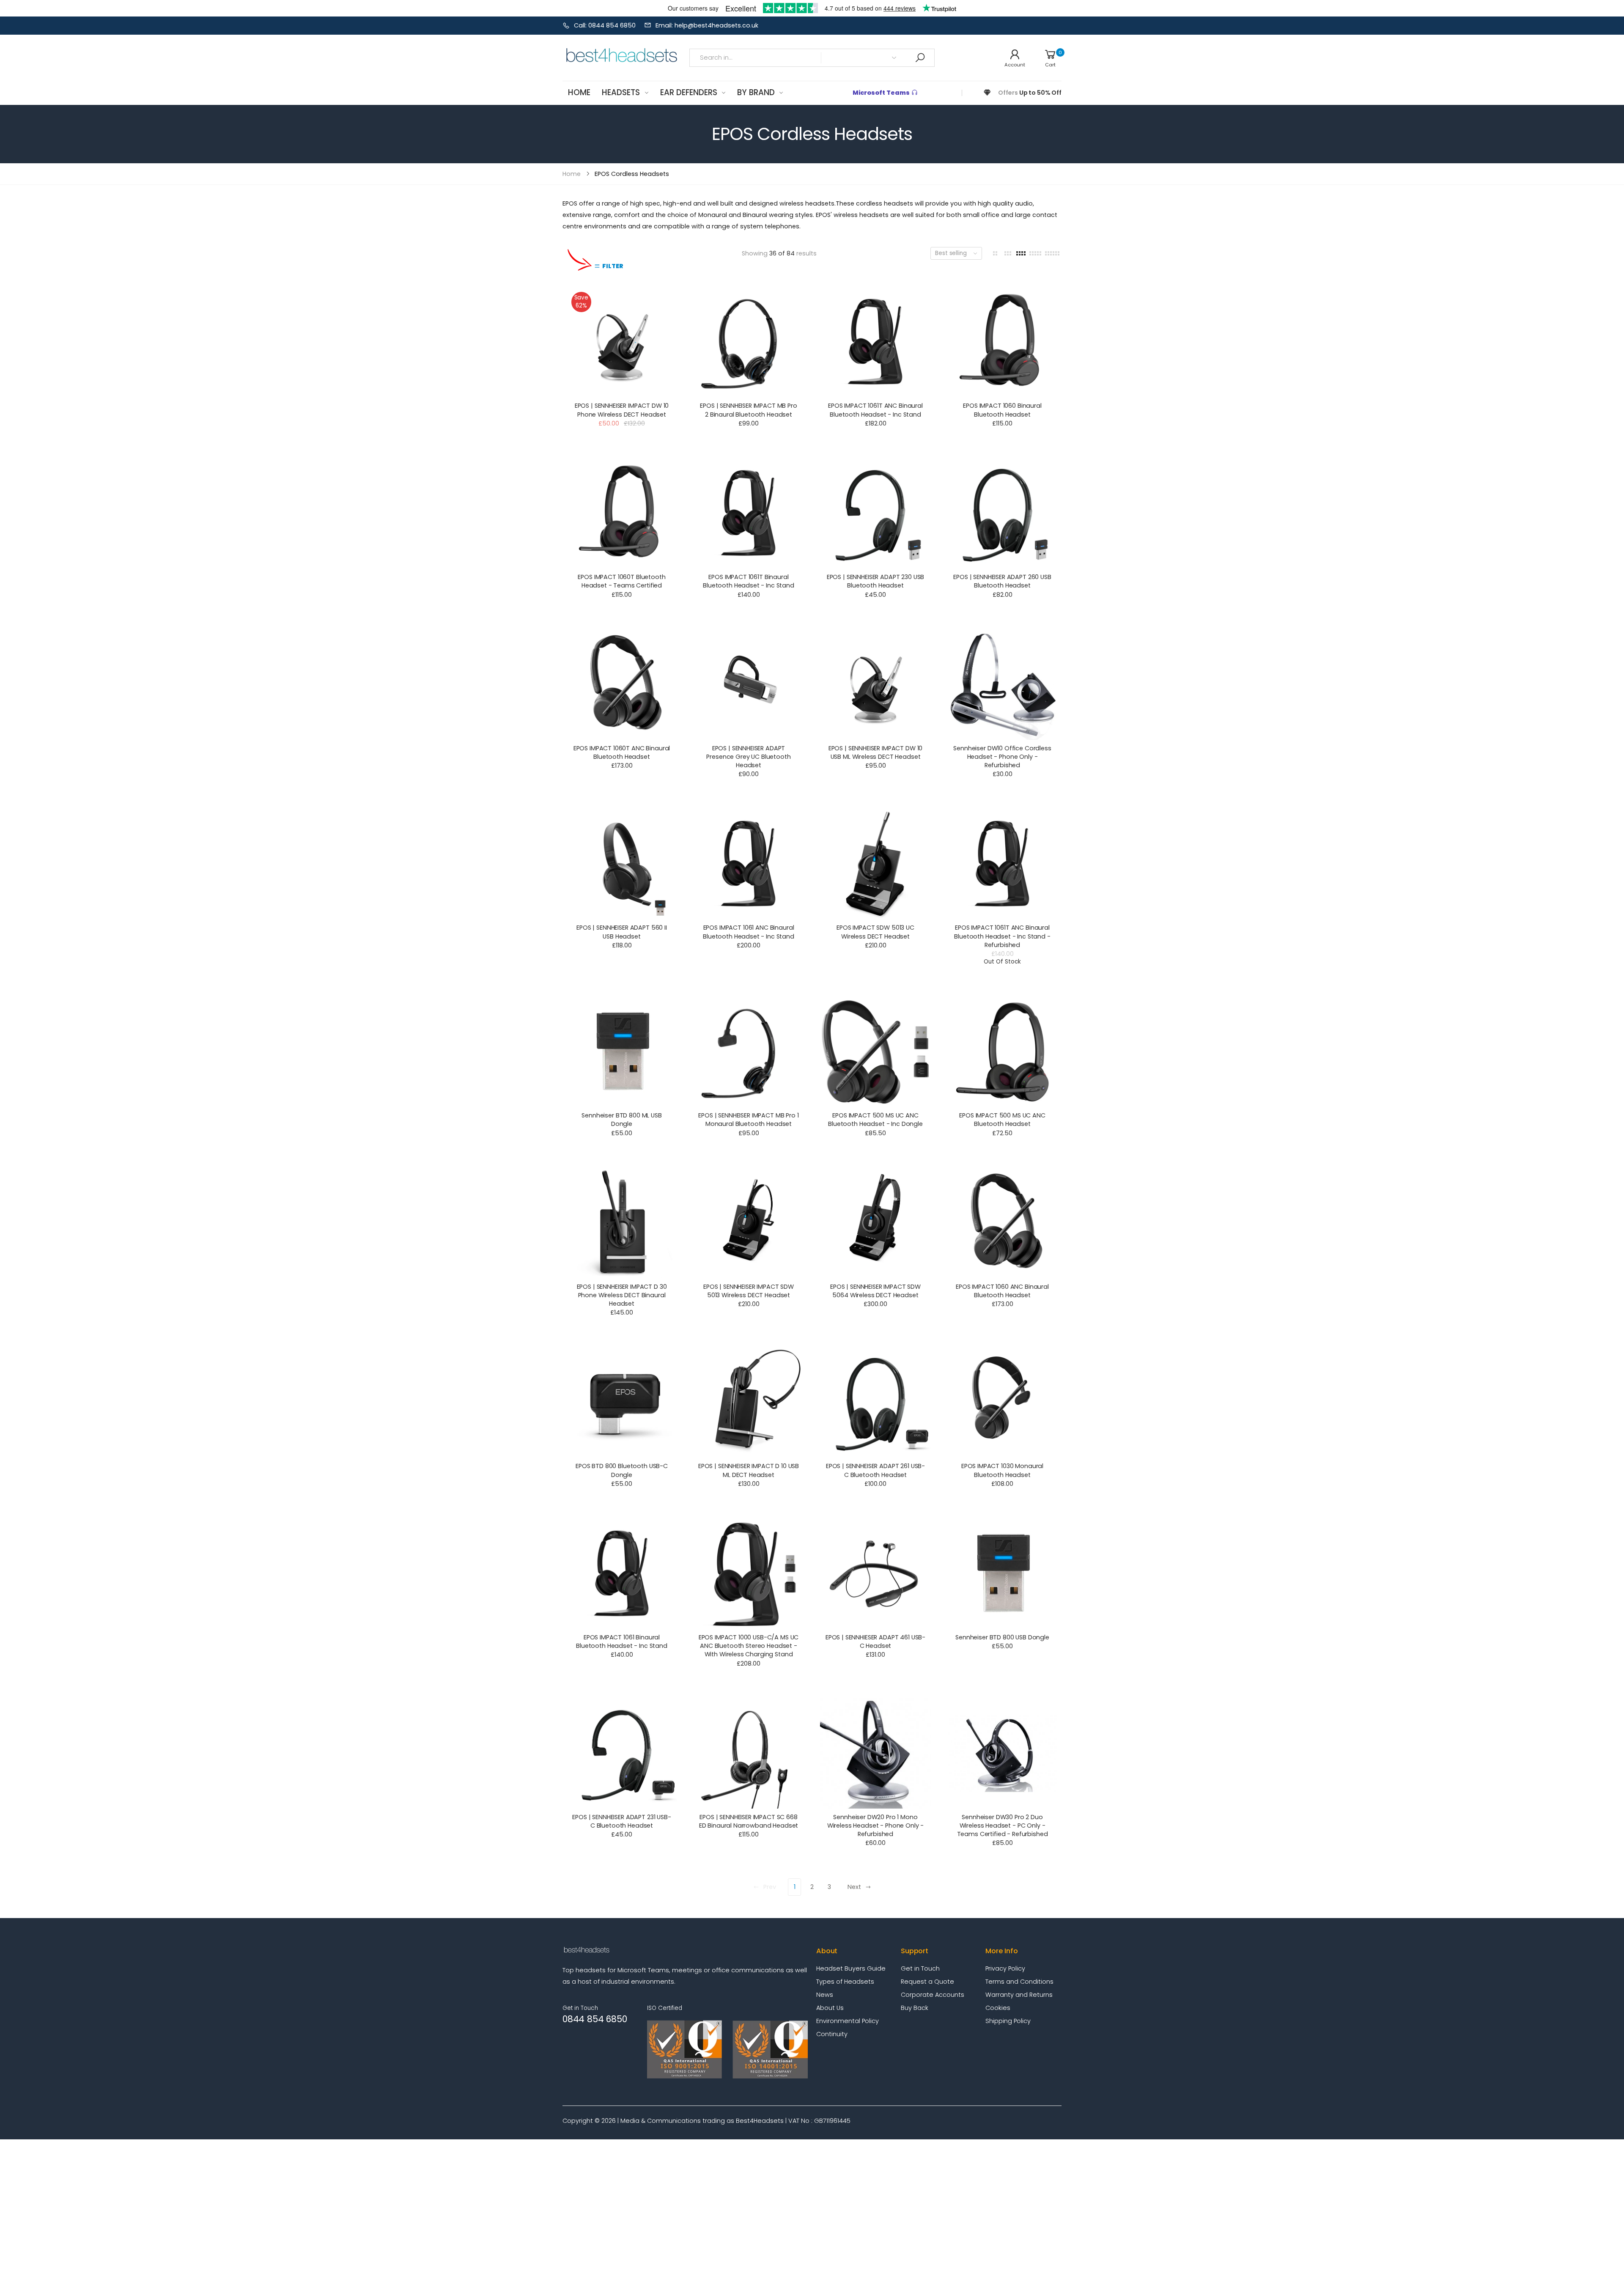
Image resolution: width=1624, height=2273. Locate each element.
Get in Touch (920, 1968)
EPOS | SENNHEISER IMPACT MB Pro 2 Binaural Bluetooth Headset (749, 410)
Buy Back (915, 2008)
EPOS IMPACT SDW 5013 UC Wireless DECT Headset (875, 932)
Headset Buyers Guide (851, 1968)
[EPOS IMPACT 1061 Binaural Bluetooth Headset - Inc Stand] (621, 1574)
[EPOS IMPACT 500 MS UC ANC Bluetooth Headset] (1002, 1052)
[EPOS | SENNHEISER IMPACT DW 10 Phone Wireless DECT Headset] (621, 342)
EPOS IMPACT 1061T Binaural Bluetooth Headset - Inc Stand (749, 581)
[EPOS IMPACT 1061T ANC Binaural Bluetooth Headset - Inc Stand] (875, 342)
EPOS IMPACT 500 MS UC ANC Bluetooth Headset (1002, 1120)
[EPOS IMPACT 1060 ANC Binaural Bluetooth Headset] (1002, 1223)
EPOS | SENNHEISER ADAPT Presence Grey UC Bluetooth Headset (748, 757)
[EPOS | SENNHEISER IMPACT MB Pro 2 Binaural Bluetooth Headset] (748, 342)
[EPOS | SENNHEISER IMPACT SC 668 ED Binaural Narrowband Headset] (748, 1753)
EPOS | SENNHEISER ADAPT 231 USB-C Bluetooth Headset (621, 1821)
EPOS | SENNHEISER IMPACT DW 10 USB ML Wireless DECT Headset (876, 752)
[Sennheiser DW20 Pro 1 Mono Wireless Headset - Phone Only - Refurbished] (875, 1753)
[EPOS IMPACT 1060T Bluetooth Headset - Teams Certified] (621, 513)
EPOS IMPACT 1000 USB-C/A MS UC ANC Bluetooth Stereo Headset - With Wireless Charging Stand (749, 1646)
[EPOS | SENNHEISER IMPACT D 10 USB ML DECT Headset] (748, 1403)
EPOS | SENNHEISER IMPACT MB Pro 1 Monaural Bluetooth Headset (748, 1120)
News (825, 1995)
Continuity (832, 2034)
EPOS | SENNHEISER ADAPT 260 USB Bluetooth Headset (1002, 581)
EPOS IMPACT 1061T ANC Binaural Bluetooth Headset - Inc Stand (875, 410)
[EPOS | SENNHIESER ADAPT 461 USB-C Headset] (875, 1574)
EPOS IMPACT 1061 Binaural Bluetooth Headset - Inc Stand (622, 1642)
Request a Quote (927, 1982)
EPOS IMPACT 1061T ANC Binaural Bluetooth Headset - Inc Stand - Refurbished (1002, 936)
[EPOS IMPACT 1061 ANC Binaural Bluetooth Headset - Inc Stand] (748, 864)
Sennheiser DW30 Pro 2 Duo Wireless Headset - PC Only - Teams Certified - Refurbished (1003, 1826)
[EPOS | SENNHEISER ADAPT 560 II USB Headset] (621, 864)
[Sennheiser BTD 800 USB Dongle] (1002, 1574)
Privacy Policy (1005, 1968)
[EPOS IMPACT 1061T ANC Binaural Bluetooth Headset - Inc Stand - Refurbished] (1002, 864)
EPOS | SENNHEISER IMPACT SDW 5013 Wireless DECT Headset (749, 1291)
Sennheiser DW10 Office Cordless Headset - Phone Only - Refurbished (1002, 757)
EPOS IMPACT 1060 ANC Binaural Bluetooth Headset (1002, 1291)
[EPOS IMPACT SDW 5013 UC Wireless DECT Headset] (875, 864)
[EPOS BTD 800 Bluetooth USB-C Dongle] (621, 1403)
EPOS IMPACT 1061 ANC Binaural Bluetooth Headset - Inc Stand (749, 932)
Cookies (998, 2008)
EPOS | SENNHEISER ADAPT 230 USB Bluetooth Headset (876, 581)
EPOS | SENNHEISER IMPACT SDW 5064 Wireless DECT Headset (875, 1291)
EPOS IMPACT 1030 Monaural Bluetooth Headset (1002, 1470)
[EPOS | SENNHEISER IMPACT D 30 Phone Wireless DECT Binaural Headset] (621, 1223)
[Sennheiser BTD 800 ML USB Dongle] (621, 1052)
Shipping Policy (1008, 2021)
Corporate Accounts (933, 1995)
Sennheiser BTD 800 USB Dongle (1002, 1637)
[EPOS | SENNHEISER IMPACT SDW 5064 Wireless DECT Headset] (875, 1223)
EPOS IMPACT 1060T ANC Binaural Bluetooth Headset (622, 752)
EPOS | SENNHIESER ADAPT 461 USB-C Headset (875, 1642)
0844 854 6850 (595, 2019)
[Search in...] (920, 58)
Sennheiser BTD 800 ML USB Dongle (621, 1120)
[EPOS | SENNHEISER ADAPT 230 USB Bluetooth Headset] (875, 513)
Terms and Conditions (1019, 1982)
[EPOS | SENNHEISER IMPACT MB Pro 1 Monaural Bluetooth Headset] (748, 1052)
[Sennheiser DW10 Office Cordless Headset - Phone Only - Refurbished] (1002, 685)
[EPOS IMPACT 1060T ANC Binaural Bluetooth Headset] (621, 685)
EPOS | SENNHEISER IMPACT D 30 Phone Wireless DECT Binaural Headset (622, 1295)
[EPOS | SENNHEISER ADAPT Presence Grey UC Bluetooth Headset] (748, 685)
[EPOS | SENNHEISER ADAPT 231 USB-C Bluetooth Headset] (621, 1753)
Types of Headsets (845, 1982)
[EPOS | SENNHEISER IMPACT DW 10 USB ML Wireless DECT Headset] (875, 685)
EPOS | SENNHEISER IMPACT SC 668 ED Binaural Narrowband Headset (749, 1821)
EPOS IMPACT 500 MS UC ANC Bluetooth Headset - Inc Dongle (875, 1120)
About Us (830, 2008)
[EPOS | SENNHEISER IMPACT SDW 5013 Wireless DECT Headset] (748, 1223)
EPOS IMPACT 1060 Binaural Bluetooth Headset (1002, 410)
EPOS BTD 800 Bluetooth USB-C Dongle (622, 1470)
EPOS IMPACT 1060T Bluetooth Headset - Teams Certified (621, 581)
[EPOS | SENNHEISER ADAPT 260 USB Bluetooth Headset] (1002, 513)
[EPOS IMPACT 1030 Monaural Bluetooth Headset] (1002, 1403)
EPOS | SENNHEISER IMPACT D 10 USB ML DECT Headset (749, 1470)
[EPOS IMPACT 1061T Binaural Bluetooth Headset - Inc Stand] (748, 513)
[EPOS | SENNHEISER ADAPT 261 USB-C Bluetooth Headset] (875, 1403)
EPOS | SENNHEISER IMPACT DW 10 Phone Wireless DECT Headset (622, 410)
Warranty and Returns (1019, 1995)
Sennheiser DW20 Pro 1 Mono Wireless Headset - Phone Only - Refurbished (876, 1826)
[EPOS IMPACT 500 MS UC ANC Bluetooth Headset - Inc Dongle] (875, 1052)
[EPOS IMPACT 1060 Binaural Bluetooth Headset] (1002, 342)
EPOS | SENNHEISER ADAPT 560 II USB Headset (622, 932)
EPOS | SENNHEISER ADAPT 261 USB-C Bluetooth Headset (875, 1470)
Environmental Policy (848, 2021)
